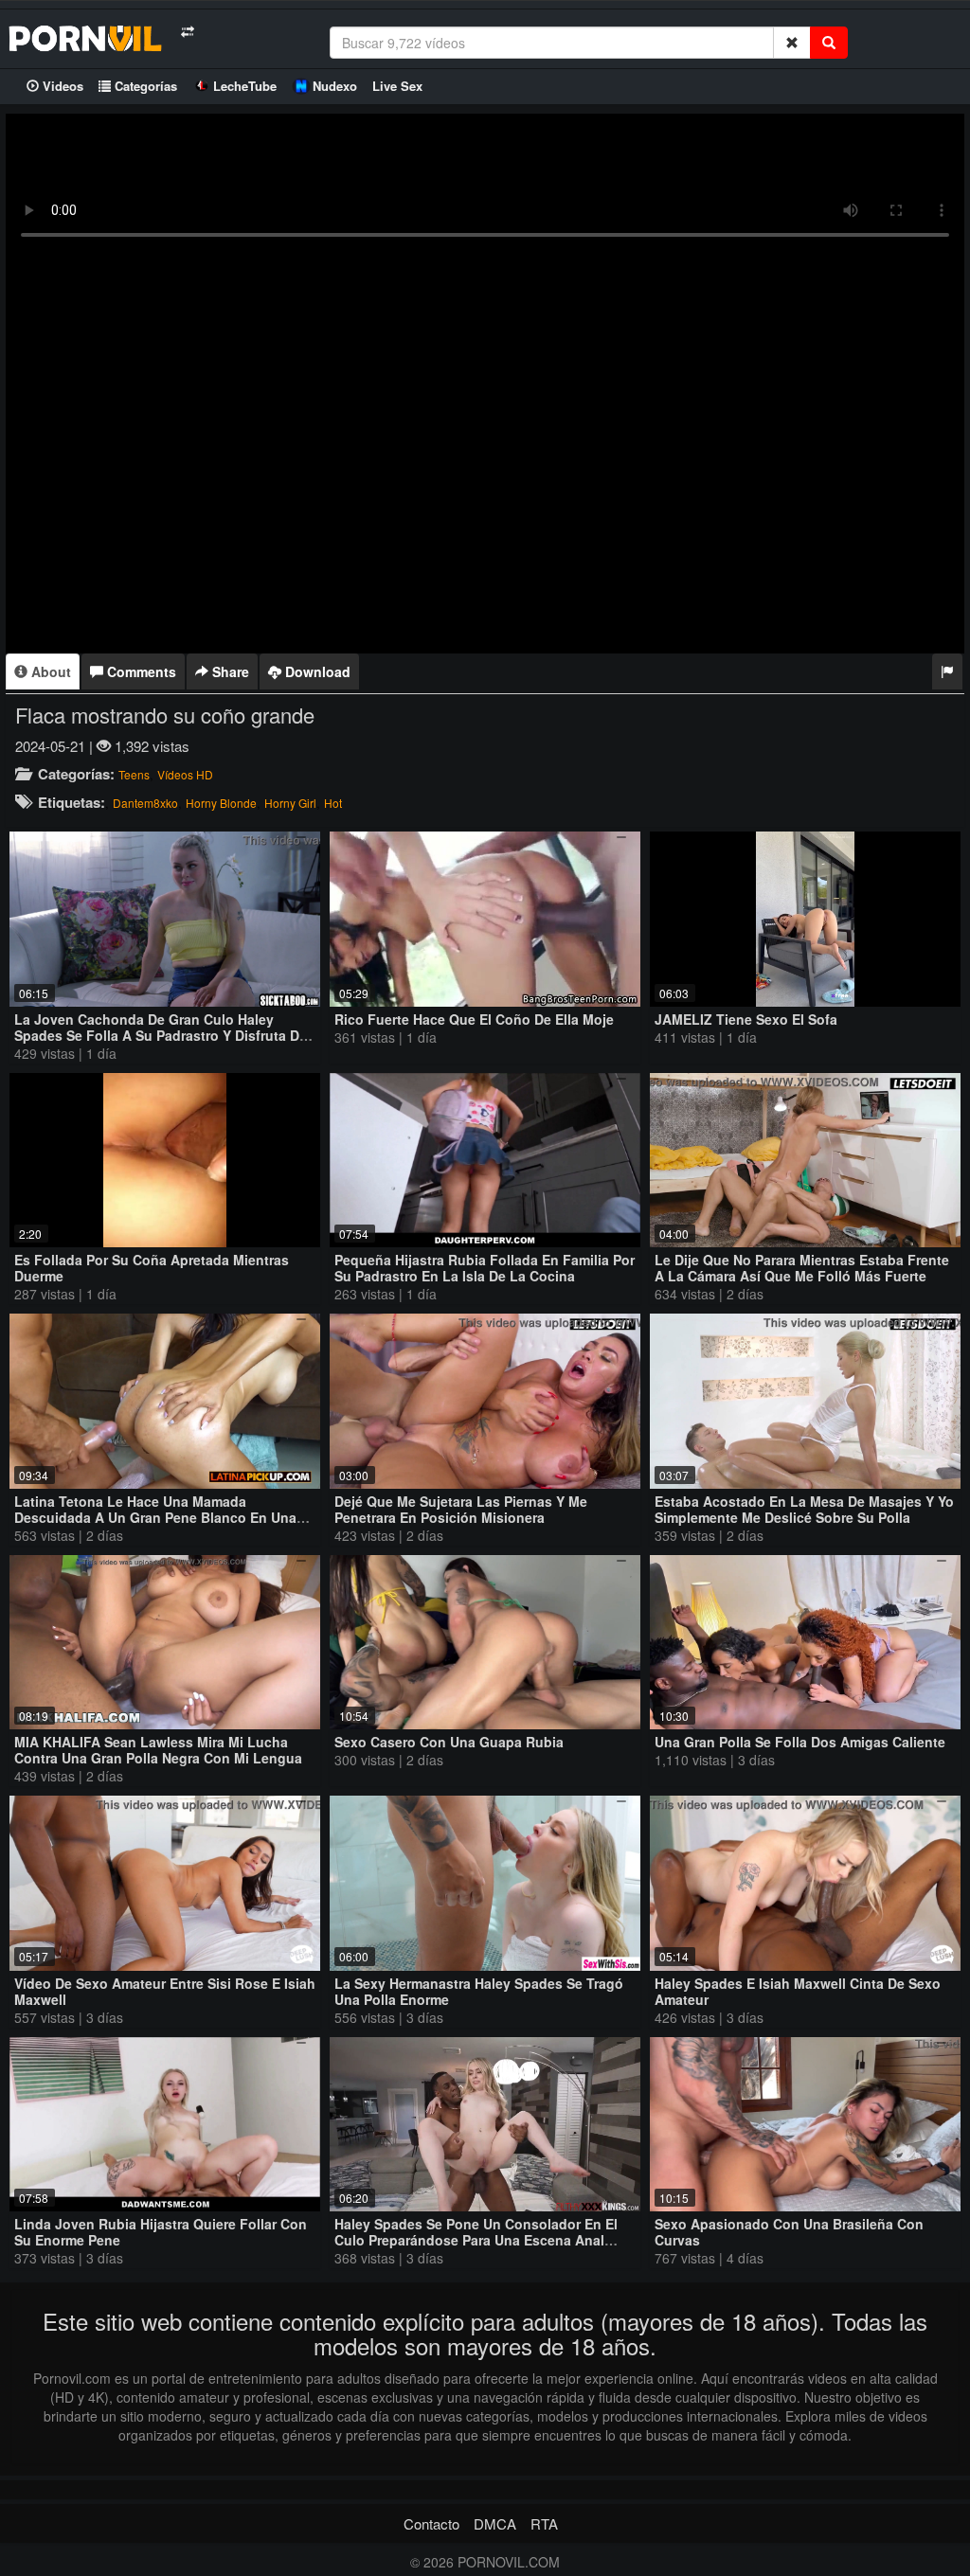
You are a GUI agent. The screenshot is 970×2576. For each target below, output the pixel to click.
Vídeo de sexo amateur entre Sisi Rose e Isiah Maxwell (165, 1991)
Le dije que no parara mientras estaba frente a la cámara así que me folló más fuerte (802, 1268)
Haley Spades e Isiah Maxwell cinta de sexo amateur (798, 1991)
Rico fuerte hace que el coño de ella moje (474, 1019)
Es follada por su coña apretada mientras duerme (152, 1268)
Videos (61, 86)
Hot (333, 803)
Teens (134, 774)
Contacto (431, 2523)
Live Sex (397, 86)
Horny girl (290, 803)
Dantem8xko (145, 803)
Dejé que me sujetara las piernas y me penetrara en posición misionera (461, 1509)
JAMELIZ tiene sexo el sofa (746, 1019)
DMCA (495, 2523)
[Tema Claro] (187, 32)
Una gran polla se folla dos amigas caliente (800, 1742)
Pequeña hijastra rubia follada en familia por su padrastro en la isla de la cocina (485, 1268)
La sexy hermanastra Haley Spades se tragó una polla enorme (479, 1991)
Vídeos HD (185, 774)
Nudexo (335, 86)
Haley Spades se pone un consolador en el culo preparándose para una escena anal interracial (476, 2240)
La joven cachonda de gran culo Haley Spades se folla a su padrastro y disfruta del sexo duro (162, 1035)
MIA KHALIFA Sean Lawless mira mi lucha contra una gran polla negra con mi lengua (158, 1750)
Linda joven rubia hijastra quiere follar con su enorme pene (161, 2232)
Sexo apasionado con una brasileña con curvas (789, 2232)
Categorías (144, 86)
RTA (544, 2523)
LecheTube (245, 86)
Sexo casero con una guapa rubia (449, 1742)
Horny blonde (221, 803)
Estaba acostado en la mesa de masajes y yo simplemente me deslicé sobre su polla (804, 1509)
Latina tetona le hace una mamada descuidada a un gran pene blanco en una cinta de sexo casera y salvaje (155, 1517)
